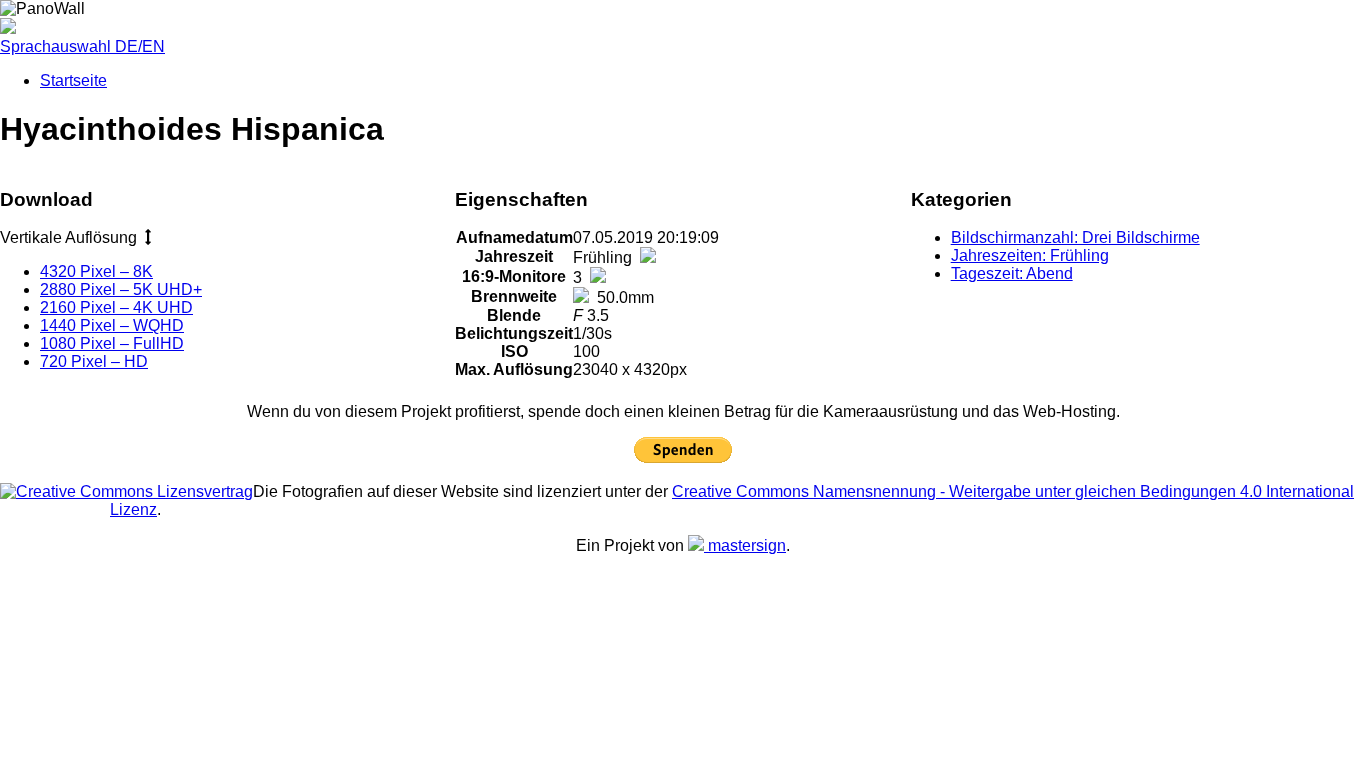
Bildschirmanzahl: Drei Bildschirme (1075, 237)
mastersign (745, 545)
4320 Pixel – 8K (96, 271)
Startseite (73, 80)
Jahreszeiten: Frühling (1030, 255)
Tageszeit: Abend (1012, 273)
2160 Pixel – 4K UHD (116, 307)
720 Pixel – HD (94, 361)
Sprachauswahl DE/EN (82, 46)
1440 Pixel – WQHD (112, 325)
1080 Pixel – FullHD (112, 343)
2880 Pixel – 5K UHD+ (121, 289)
